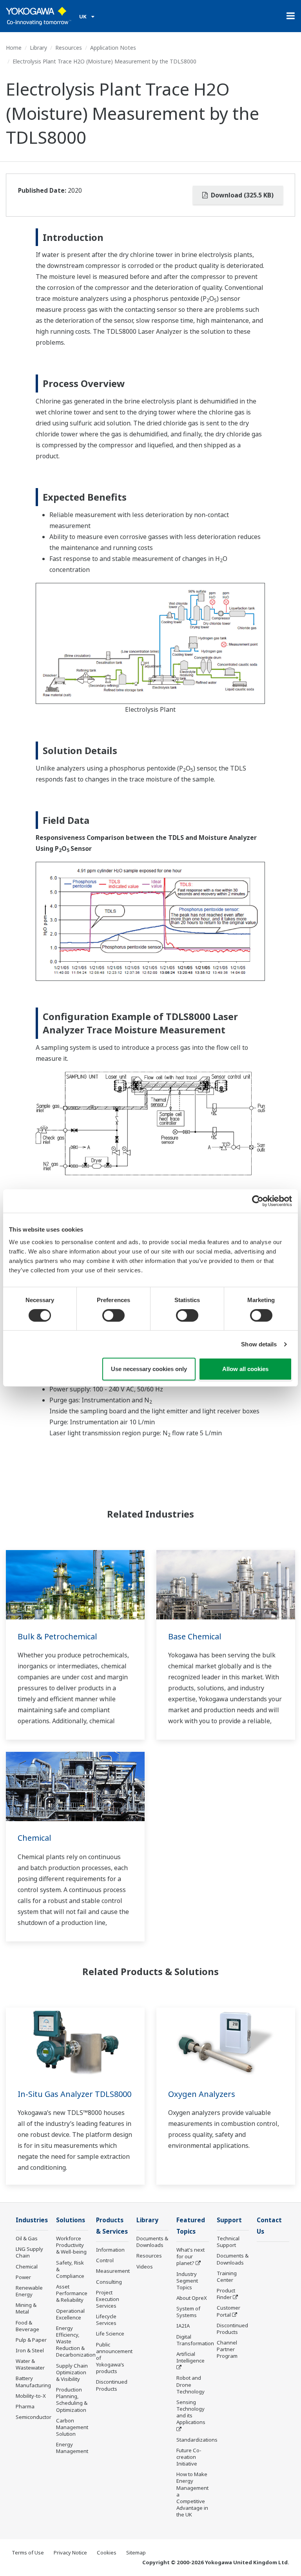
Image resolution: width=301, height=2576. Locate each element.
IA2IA (183, 2326)
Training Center (227, 2277)
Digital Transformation (195, 2340)
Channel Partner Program (227, 2349)
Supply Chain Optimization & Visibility (72, 2372)
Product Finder (226, 2294)
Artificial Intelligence (190, 2357)
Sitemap (136, 2552)
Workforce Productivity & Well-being (71, 2245)
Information (110, 2250)
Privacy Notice (70, 2552)
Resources (69, 48)
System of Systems (188, 2312)
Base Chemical (195, 1636)
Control (105, 2260)
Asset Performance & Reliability (72, 2293)
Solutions (71, 2220)
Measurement (113, 2271)
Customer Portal (228, 2311)
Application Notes (113, 48)
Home (14, 48)
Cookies (107, 2552)
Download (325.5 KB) (241, 195)
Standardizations (197, 2440)
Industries (32, 2220)
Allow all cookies (245, 1369)
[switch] (113, 1315)
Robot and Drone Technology (190, 2384)
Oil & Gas (27, 2238)
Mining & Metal (26, 2308)
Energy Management (72, 2448)
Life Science (110, 2334)
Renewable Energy (29, 2291)
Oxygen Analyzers (202, 2094)
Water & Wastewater (30, 2364)
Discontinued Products (112, 2385)
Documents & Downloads (152, 2242)
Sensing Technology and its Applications (191, 2412)
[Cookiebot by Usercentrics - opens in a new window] (258, 1201)
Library (38, 48)
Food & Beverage (27, 2326)
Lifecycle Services (106, 2320)
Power (23, 2277)
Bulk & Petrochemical (57, 1636)
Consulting (109, 2282)
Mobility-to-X (31, 2396)
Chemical (34, 1838)
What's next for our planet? (190, 2256)
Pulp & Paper (31, 2340)
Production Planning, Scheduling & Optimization (72, 2400)
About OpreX (192, 2298)
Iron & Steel (30, 2350)
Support (229, 2220)
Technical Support (228, 2242)
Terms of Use (28, 2552)
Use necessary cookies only (149, 1369)
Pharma (25, 2406)
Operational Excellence (70, 2314)
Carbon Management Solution (72, 2427)
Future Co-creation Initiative (189, 2457)
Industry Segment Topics (187, 2281)
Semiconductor (34, 2417)
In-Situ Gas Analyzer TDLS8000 (74, 2094)
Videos (145, 2267)
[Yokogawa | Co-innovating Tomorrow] (39, 16)
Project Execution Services (108, 2299)
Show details (259, 1344)
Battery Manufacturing (33, 2382)
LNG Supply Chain (29, 2252)
